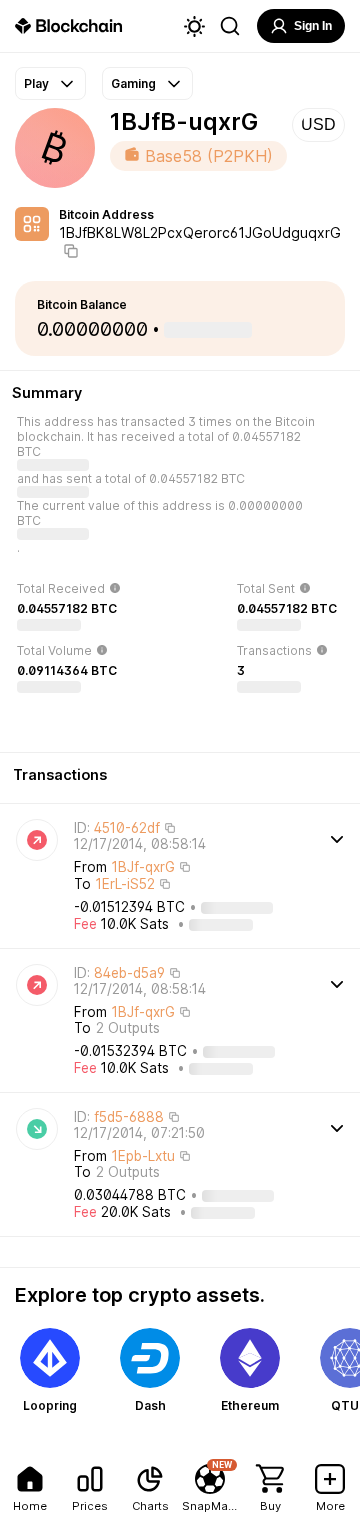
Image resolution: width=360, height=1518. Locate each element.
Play (36, 83)
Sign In (313, 26)
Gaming (133, 83)
